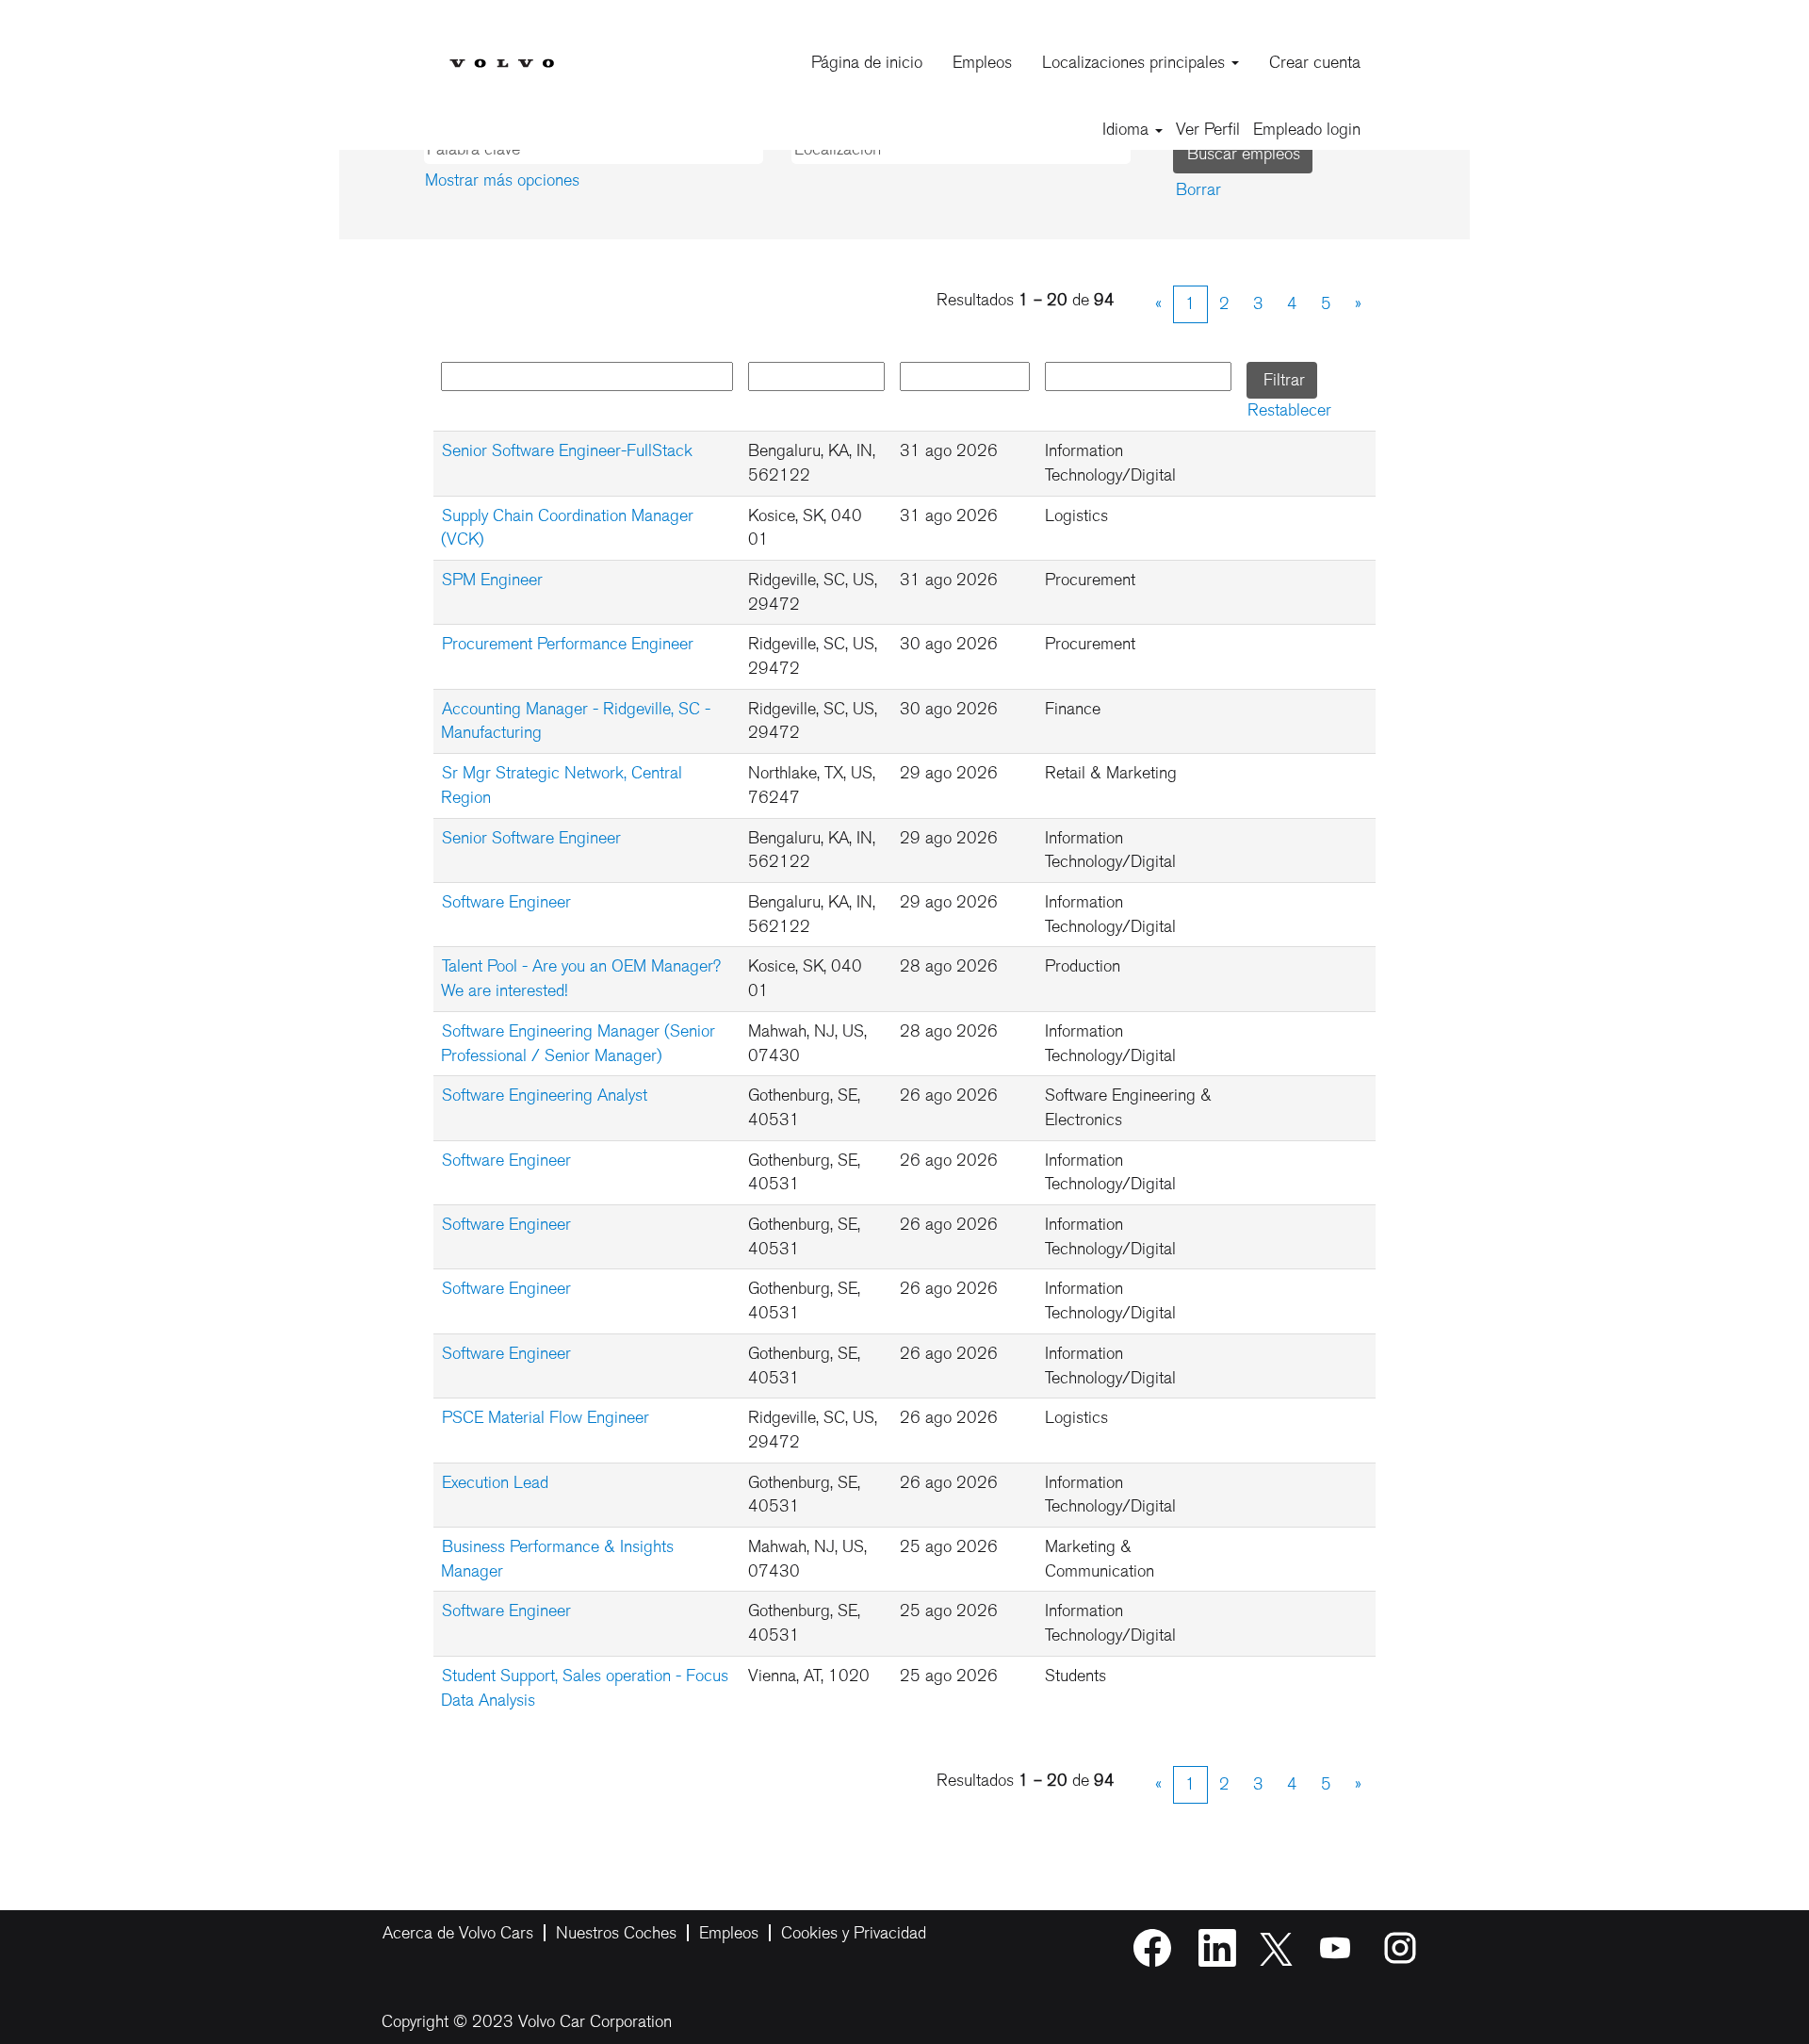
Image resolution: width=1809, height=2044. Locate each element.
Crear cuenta (1315, 62)
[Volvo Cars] (501, 49)
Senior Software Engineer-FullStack (567, 450)
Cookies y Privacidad (854, 1933)
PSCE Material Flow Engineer (546, 1417)
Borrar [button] (1198, 189)
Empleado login (1307, 129)
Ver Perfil (1208, 129)
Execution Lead (495, 1482)
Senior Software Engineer (531, 838)
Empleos (982, 62)
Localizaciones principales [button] (1136, 62)
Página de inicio (867, 62)
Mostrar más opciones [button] (502, 180)
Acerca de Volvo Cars (458, 1933)
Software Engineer (506, 902)
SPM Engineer (492, 580)
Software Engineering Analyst (545, 1095)
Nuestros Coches (616, 1933)
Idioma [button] (1128, 129)
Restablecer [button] (1289, 410)
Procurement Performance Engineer (568, 644)
